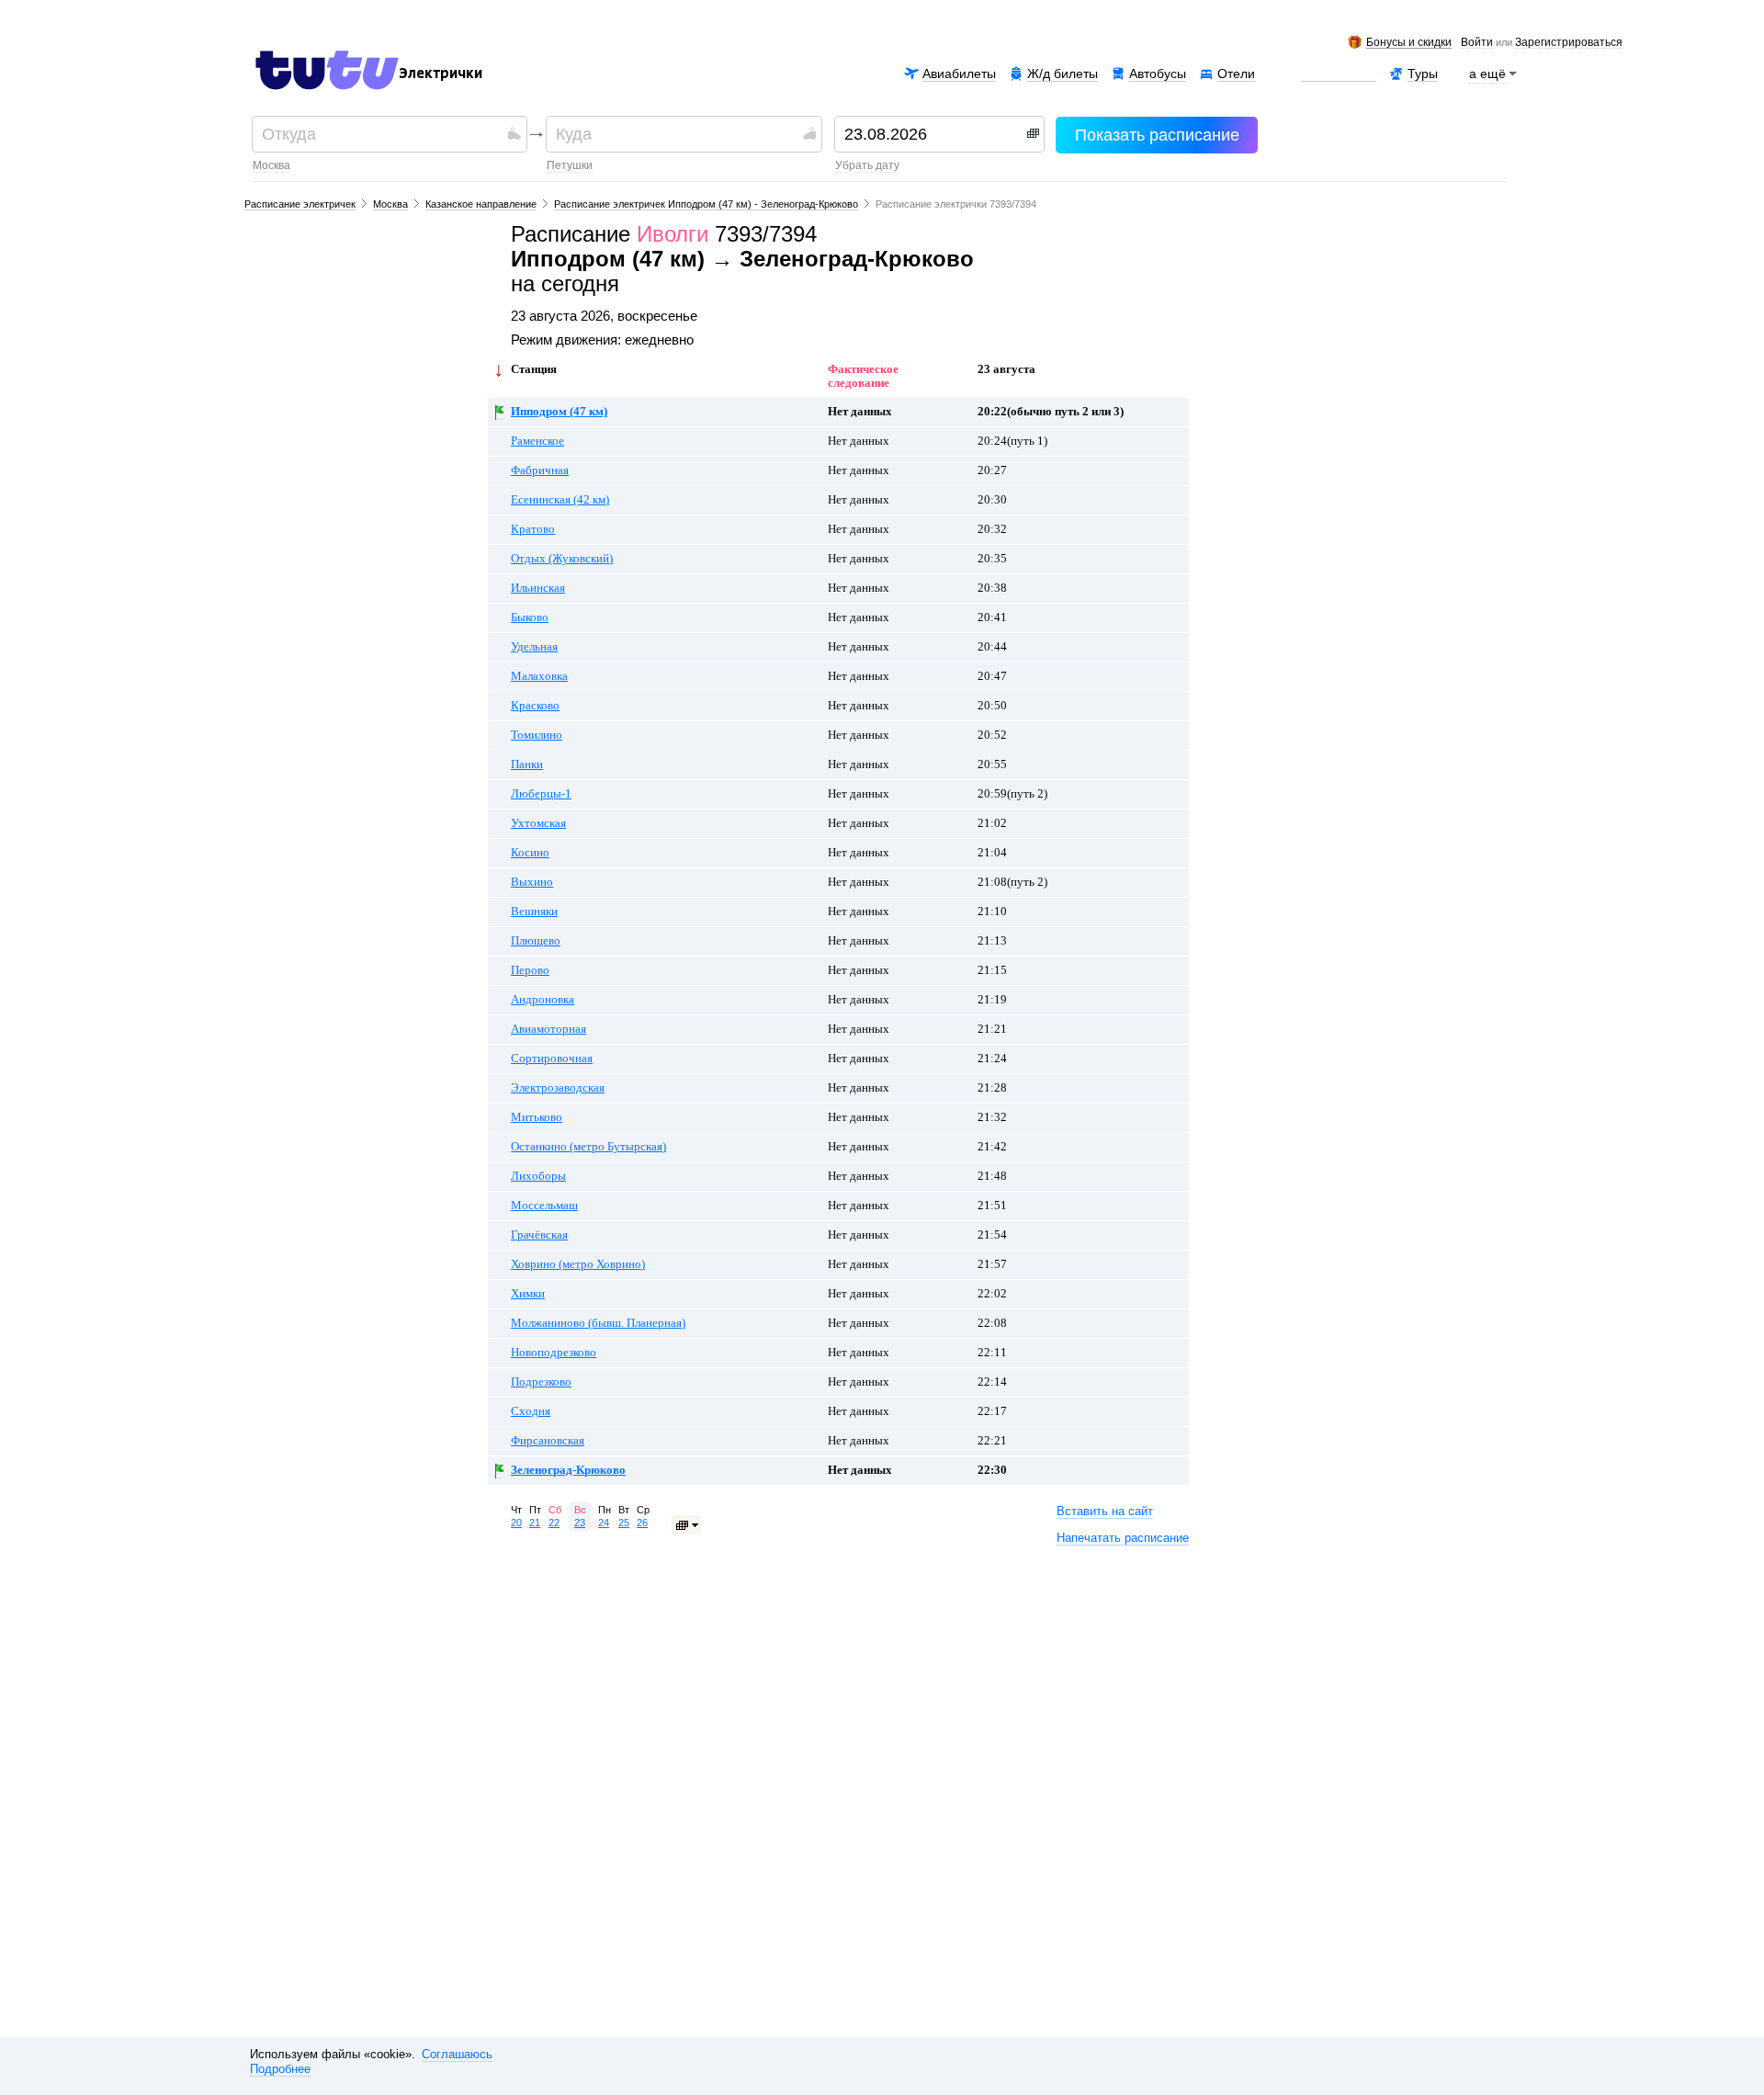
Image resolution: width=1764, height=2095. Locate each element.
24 (604, 1523)
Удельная (534, 647)
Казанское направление (481, 204)
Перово (530, 970)
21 (535, 1523)
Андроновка (543, 1000)
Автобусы (1158, 74)
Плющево (536, 941)
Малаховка (539, 676)
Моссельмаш (544, 1206)
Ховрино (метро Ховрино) (578, 1264)
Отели (1236, 74)
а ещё (1487, 74)
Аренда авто (1339, 74)
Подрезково (541, 1382)
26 (642, 1523)
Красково (535, 706)
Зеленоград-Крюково (568, 1470)
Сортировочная (552, 1059)
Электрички (441, 74)
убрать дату (867, 165)
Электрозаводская (558, 1088)
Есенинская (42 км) (560, 500)
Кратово (533, 529)
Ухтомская (538, 823)
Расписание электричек (300, 204)
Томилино (537, 735)
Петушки (570, 165)
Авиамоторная (548, 1029)
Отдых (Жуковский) (562, 559)
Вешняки (534, 912)
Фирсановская (548, 1441)
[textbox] (383, 134)
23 (580, 1523)
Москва (271, 165)
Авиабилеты (959, 74)
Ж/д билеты (1063, 74)
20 (516, 1523)
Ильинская (538, 588)
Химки (528, 1294)
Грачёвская (539, 1235)
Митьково (537, 1117)
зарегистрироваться (1569, 43)
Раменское (537, 441)
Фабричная (540, 470)
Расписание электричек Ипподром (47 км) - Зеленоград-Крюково (706, 204)
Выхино (532, 882)
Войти (1477, 43)
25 (624, 1523)
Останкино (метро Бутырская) (588, 1147)
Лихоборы (538, 1176)
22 (554, 1523)
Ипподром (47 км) (559, 412)
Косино (530, 853)
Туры (1423, 74)
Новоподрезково (554, 1353)
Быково (530, 617)
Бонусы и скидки (1409, 43)
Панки (527, 764)
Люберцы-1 (541, 794)
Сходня (531, 1411)
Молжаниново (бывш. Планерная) (598, 1323)
